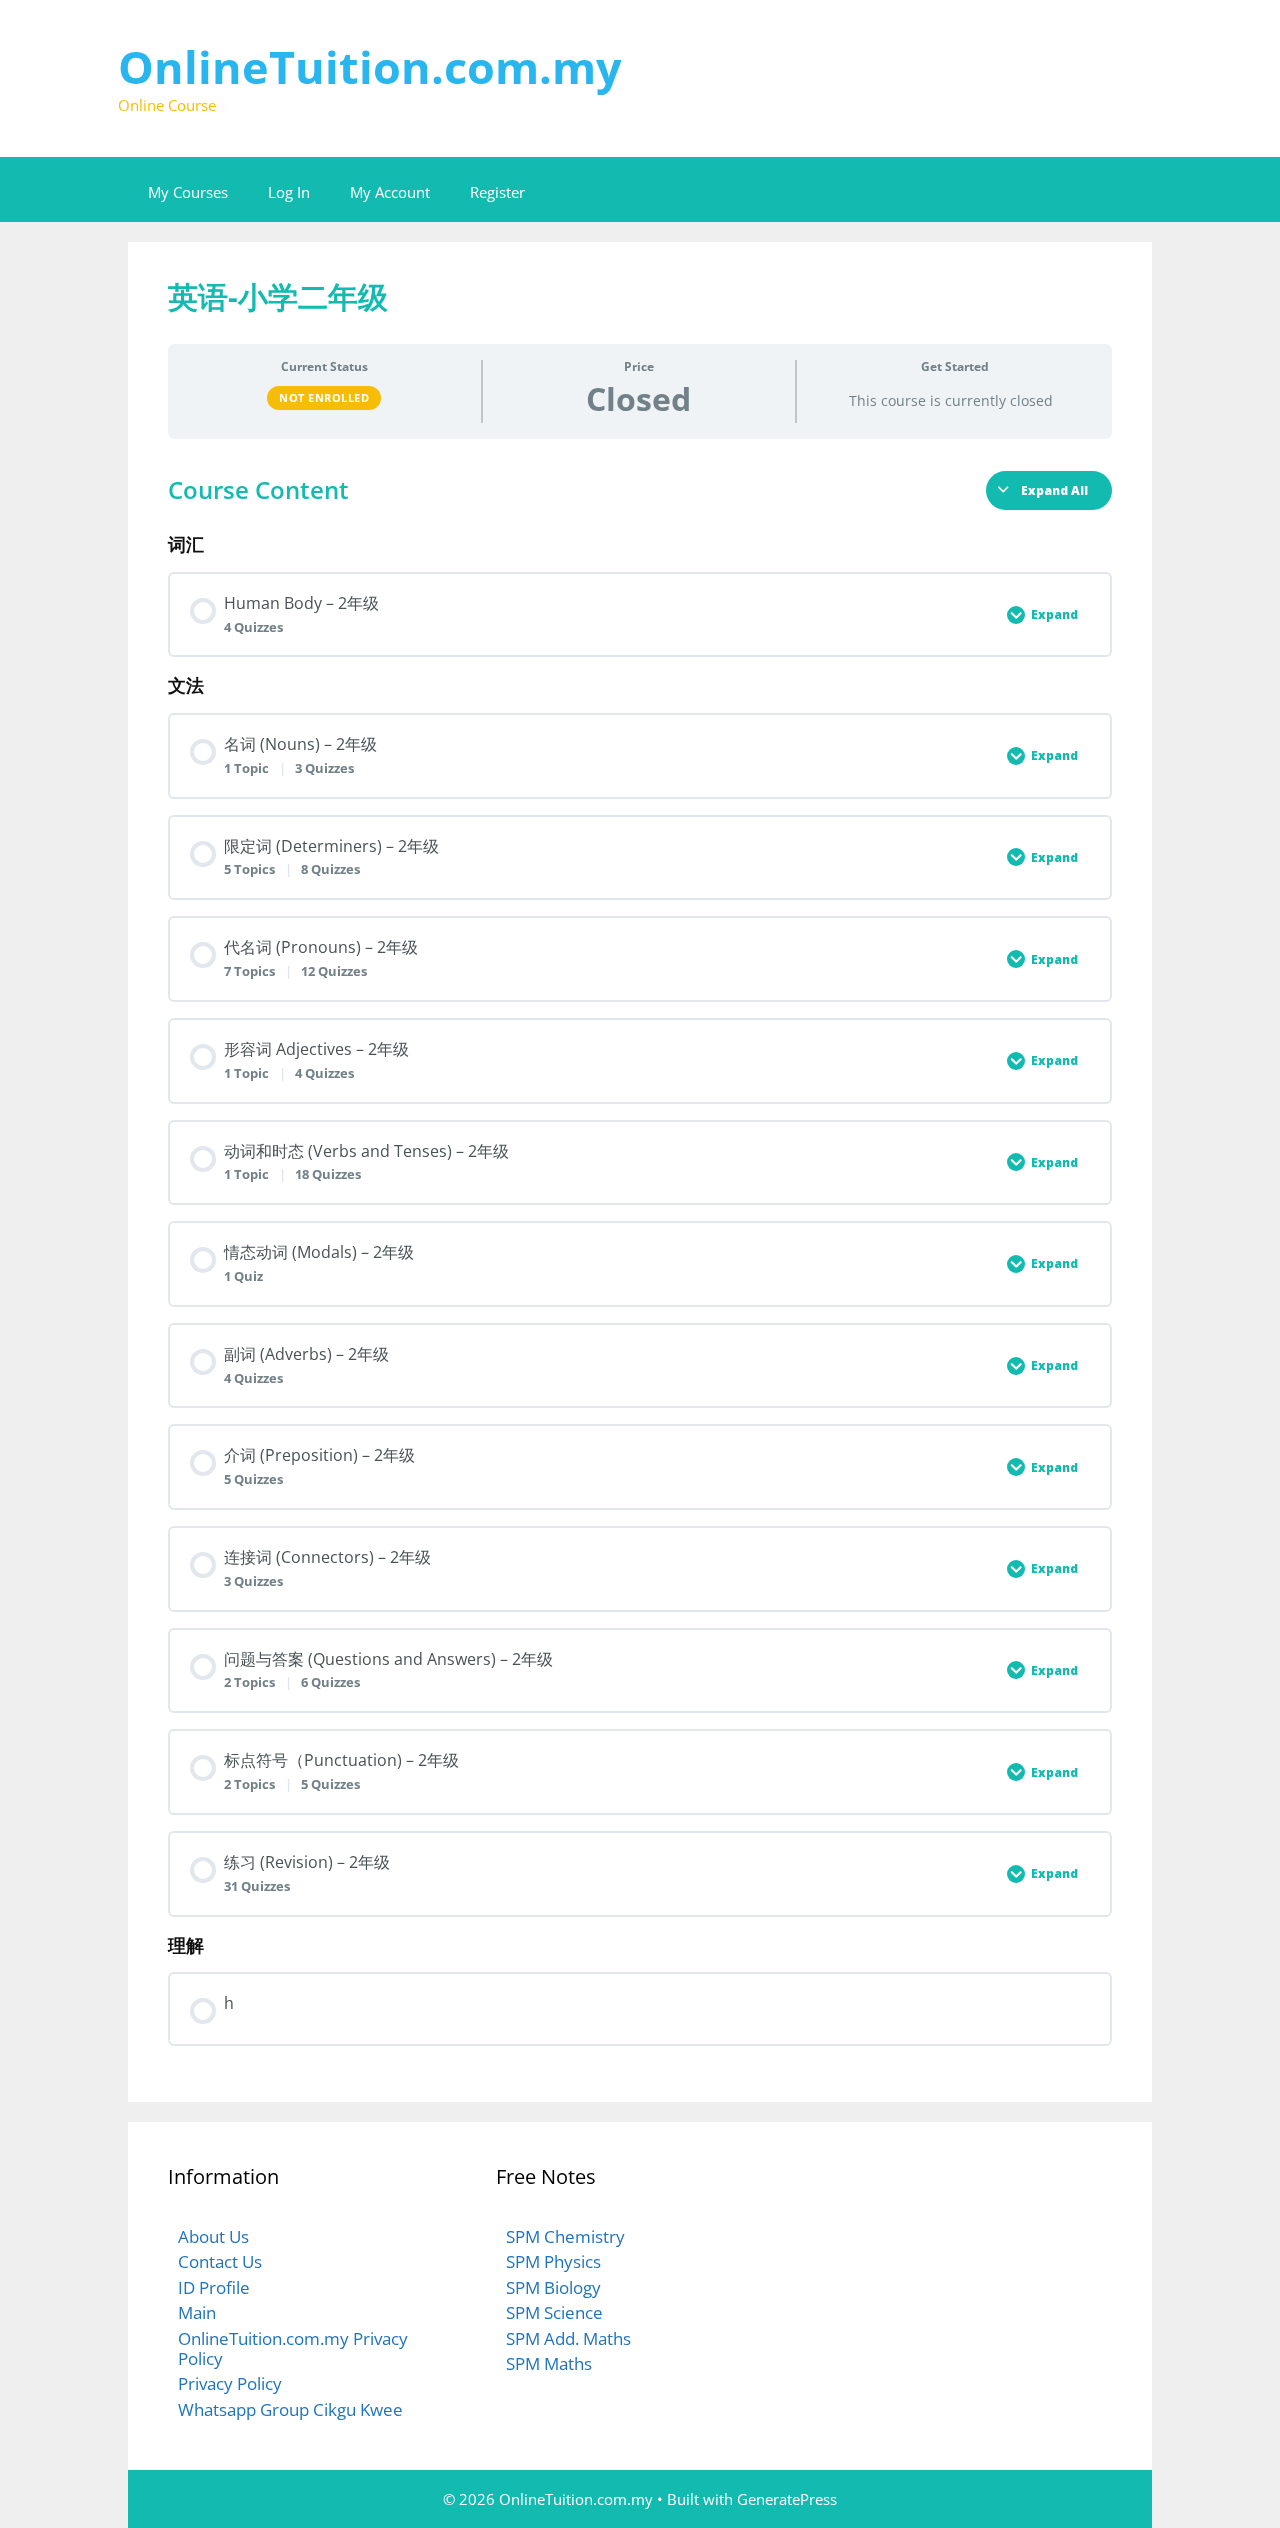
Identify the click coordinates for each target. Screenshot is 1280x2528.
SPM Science (554, 2312)
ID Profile (214, 2287)
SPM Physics (553, 2261)
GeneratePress (787, 2499)
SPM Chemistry (565, 2236)
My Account (390, 192)
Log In (289, 192)
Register (497, 192)
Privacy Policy (230, 2383)
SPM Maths (549, 2363)
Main (197, 2312)
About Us (213, 2236)
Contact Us (220, 2261)
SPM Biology (553, 2287)
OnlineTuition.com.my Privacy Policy (293, 2348)
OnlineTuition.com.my (370, 66)
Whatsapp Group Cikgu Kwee (290, 2409)
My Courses (188, 192)
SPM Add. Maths (568, 2338)
